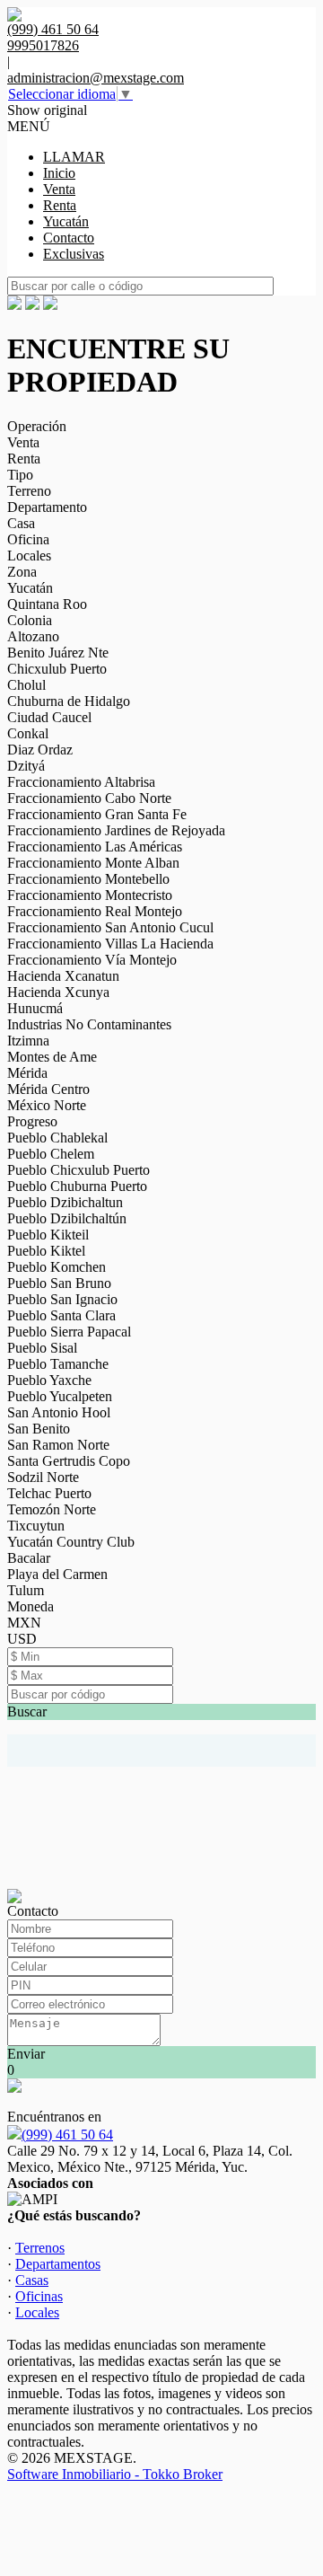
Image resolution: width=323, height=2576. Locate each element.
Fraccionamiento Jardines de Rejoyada (116, 830)
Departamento (47, 507)
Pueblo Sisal (42, 1348)
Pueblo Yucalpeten (60, 1396)
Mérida (27, 1073)
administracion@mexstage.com (96, 78)
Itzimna (28, 1041)
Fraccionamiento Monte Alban (93, 863)
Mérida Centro (48, 1089)
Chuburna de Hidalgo (69, 701)
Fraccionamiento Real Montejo (95, 911)
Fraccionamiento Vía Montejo (92, 960)
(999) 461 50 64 (67, 2135)
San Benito (39, 1429)
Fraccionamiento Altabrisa (81, 782)
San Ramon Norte (58, 1445)
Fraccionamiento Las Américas (95, 847)
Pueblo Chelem (51, 1154)
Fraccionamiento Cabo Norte (89, 798)
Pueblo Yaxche (49, 1380)
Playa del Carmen (57, 1574)
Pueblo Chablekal (57, 1138)
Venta (59, 189)
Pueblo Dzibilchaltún (67, 1218)
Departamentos (58, 2264)
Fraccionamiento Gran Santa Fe (97, 814)
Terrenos (40, 2248)
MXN (24, 1623)
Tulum (26, 1590)
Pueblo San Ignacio (62, 1299)
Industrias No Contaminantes (89, 1024)
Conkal (28, 733)
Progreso (32, 1121)
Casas (32, 2280)
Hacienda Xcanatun (63, 976)
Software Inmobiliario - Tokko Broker (115, 2474)
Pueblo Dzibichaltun (65, 1202)
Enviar (26, 2054)
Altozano (33, 636)
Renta (60, 205)
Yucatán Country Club (71, 1542)
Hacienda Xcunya (58, 992)
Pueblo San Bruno (59, 1283)
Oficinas (39, 2296)
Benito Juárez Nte (58, 653)
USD (22, 1639)
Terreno (29, 491)
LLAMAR (74, 157)
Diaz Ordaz (40, 750)
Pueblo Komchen (57, 1267)
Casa (21, 523)
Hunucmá (35, 1008)
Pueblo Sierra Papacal (69, 1332)
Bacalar (29, 1558)
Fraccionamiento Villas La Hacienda (110, 944)
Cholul (26, 685)
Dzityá (26, 766)
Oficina (28, 539)
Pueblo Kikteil (48, 1235)
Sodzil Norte (43, 1477)
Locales (29, 556)
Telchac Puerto (49, 1493)
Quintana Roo (47, 604)
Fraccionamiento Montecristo (90, 895)
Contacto (69, 238)
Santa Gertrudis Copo (69, 1461)
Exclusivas (74, 254)
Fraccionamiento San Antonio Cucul (110, 927)
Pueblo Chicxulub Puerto (79, 1170)
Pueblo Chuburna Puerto (77, 1186)
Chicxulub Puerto (57, 669)
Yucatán (66, 221)
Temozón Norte (52, 1509)
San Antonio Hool (59, 1412)
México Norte (47, 1105)
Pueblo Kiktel (46, 1251)
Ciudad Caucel (49, 717)
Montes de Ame (52, 1057)
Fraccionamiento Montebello (88, 879)
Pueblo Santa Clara (61, 1315)
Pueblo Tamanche (58, 1364)
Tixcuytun (36, 1526)
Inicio (59, 173)
